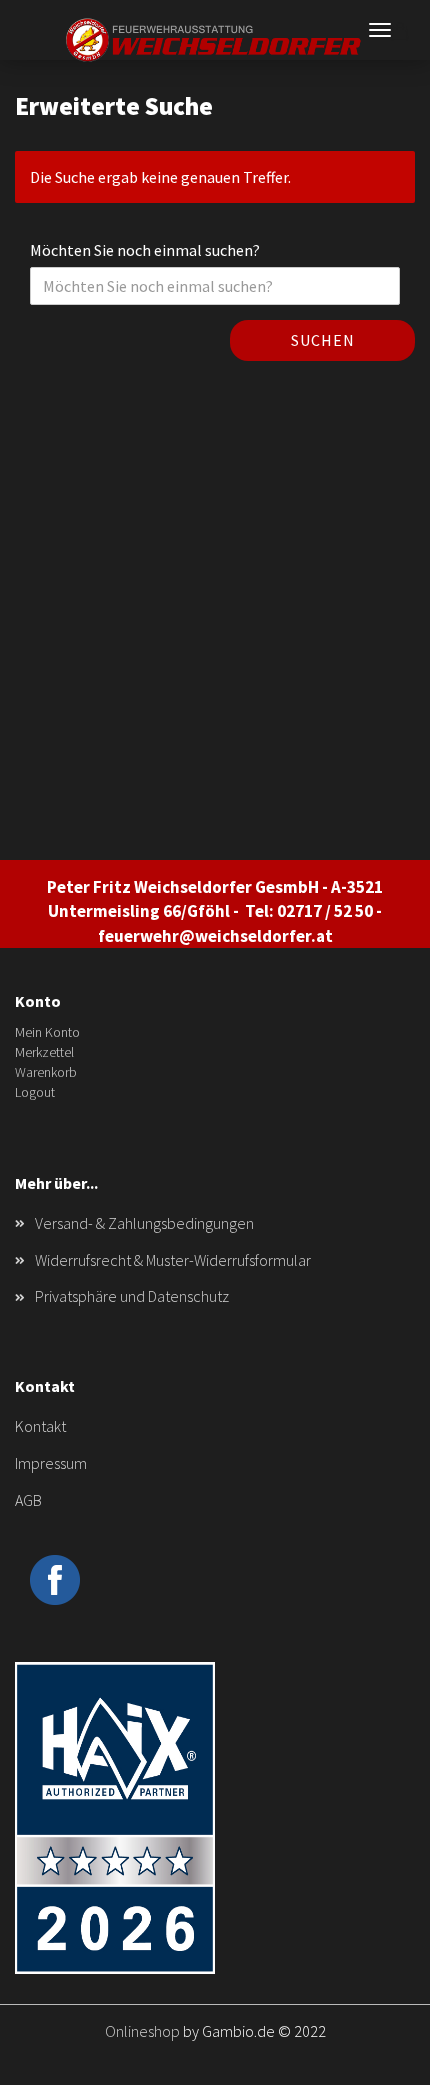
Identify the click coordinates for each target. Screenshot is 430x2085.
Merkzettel (44, 1052)
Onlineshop (142, 2031)
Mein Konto (47, 1032)
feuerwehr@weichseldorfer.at (215, 936)
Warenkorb (46, 1072)
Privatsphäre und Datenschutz (132, 1296)
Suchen (323, 340)
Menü (380, 30)
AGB (28, 1500)
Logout (35, 1092)
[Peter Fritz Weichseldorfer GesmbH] (215, 40)
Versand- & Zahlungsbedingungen (144, 1223)
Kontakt (40, 1426)
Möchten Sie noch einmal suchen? (145, 250)
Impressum (51, 1463)
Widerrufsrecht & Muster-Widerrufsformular (173, 1260)
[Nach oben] (375, 2055)
